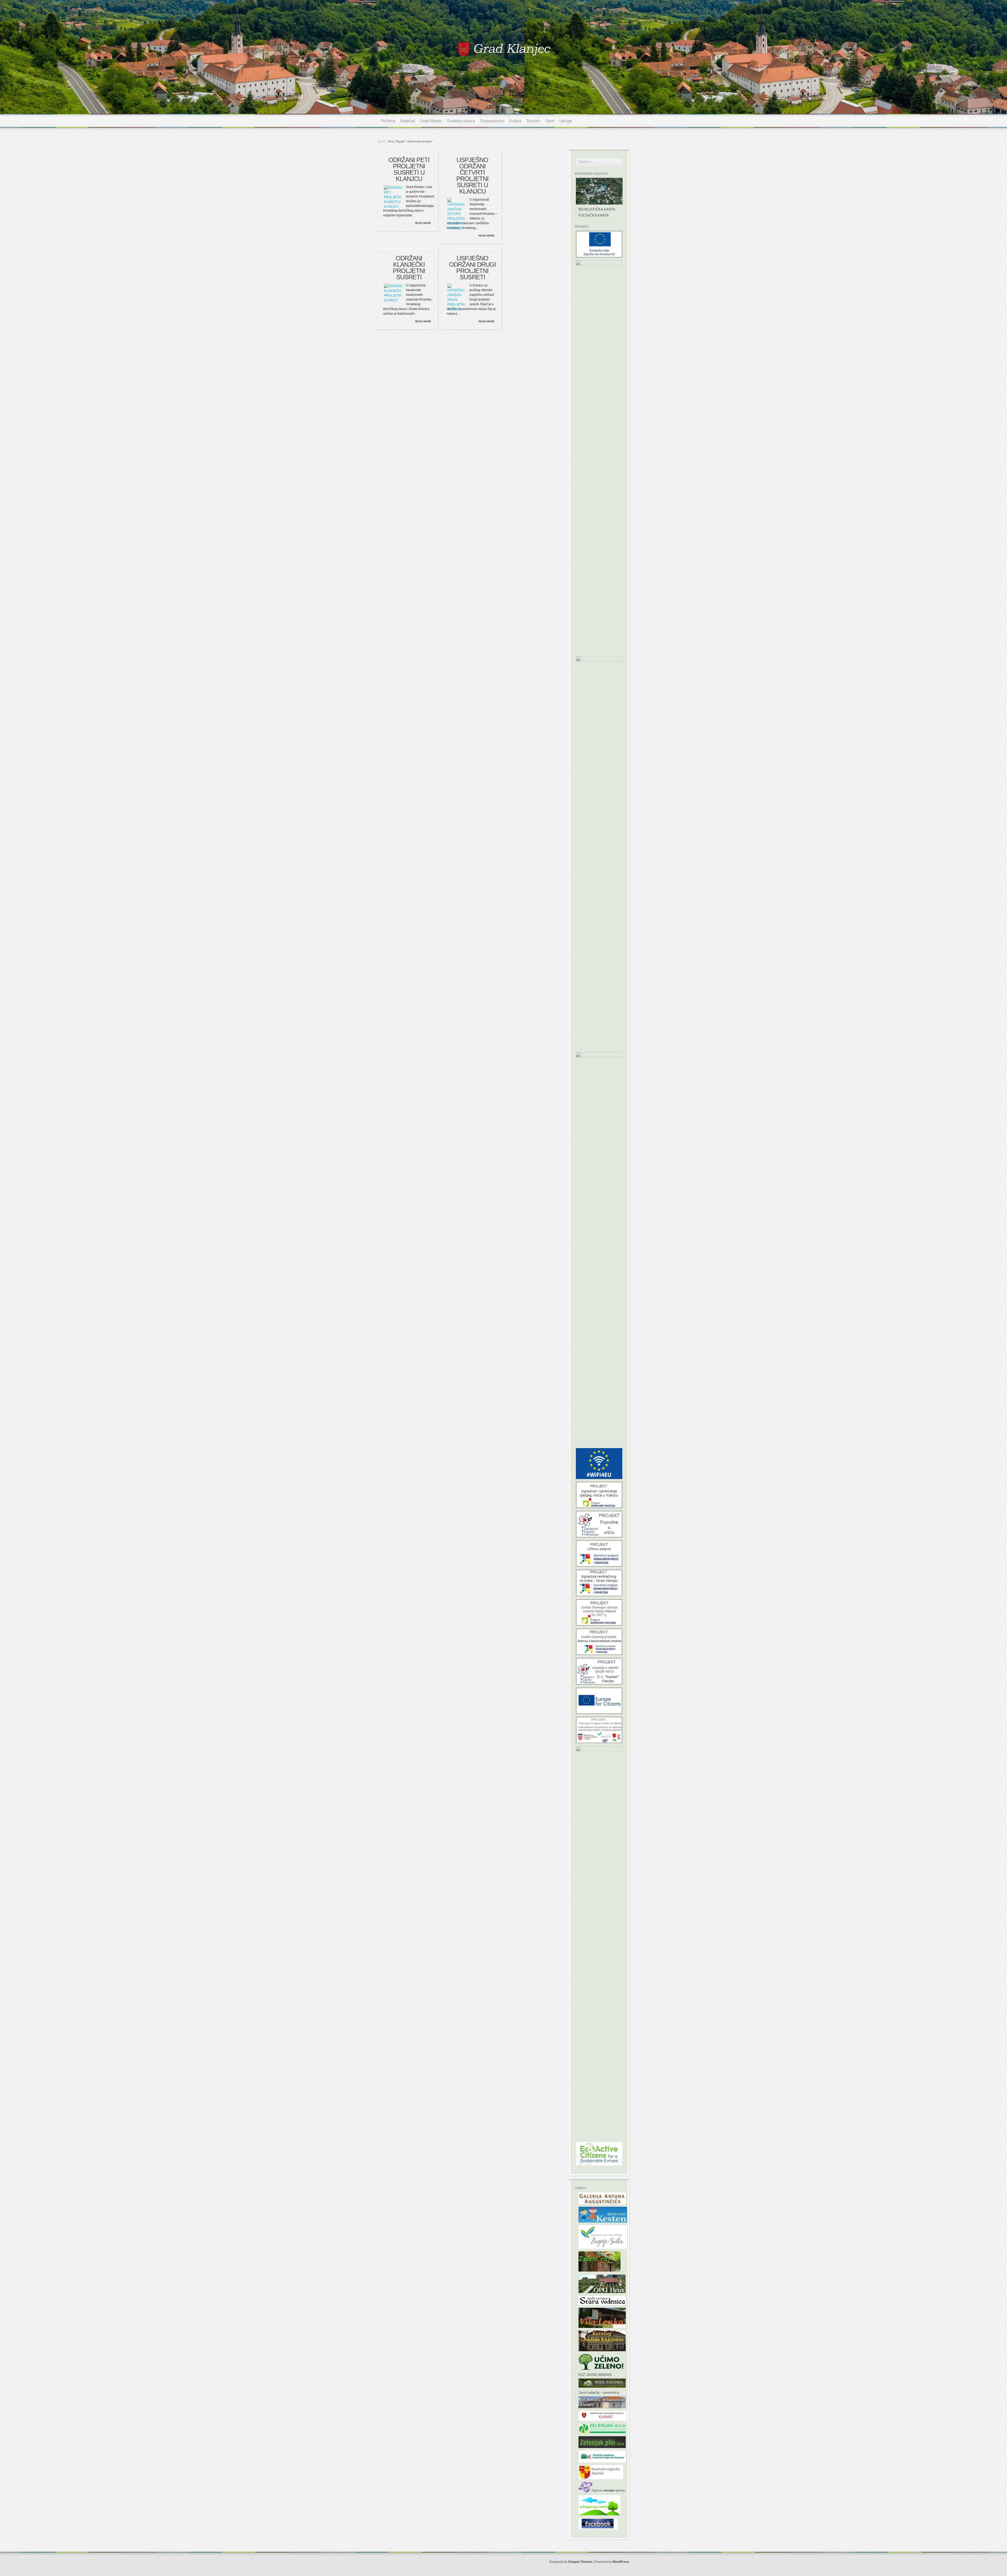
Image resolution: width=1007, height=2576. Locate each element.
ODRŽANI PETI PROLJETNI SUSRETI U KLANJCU (409, 169)
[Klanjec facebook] (598, 2528)
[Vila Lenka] (602, 2327)
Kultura (515, 121)
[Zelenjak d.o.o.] (602, 2432)
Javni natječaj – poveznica (599, 2393)
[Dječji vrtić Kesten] (603, 2221)
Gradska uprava (461, 121)
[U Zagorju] (599, 2514)
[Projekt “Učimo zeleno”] (601, 2369)
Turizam (533, 121)
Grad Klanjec (431, 121)
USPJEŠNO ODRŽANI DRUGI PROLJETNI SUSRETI (472, 268)
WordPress (621, 2562)
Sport (550, 121)
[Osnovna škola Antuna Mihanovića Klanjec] (602, 2407)
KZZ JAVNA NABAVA (595, 2375)
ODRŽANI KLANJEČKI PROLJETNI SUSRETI (409, 268)
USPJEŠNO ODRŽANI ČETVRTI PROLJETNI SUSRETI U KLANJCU (472, 176)
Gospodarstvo (492, 121)
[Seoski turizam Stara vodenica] (602, 2304)
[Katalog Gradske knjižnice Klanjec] (602, 2350)
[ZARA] (603, 2491)
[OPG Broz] (602, 2292)
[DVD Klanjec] (603, 2420)
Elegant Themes (580, 2562)
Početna (388, 121)
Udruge (566, 121)
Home (381, 141)
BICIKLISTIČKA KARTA (597, 209)
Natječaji (408, 121)
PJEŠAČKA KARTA (594, 215)
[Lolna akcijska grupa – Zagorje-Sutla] (603, 2248)
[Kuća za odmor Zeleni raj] (599, 2270)
